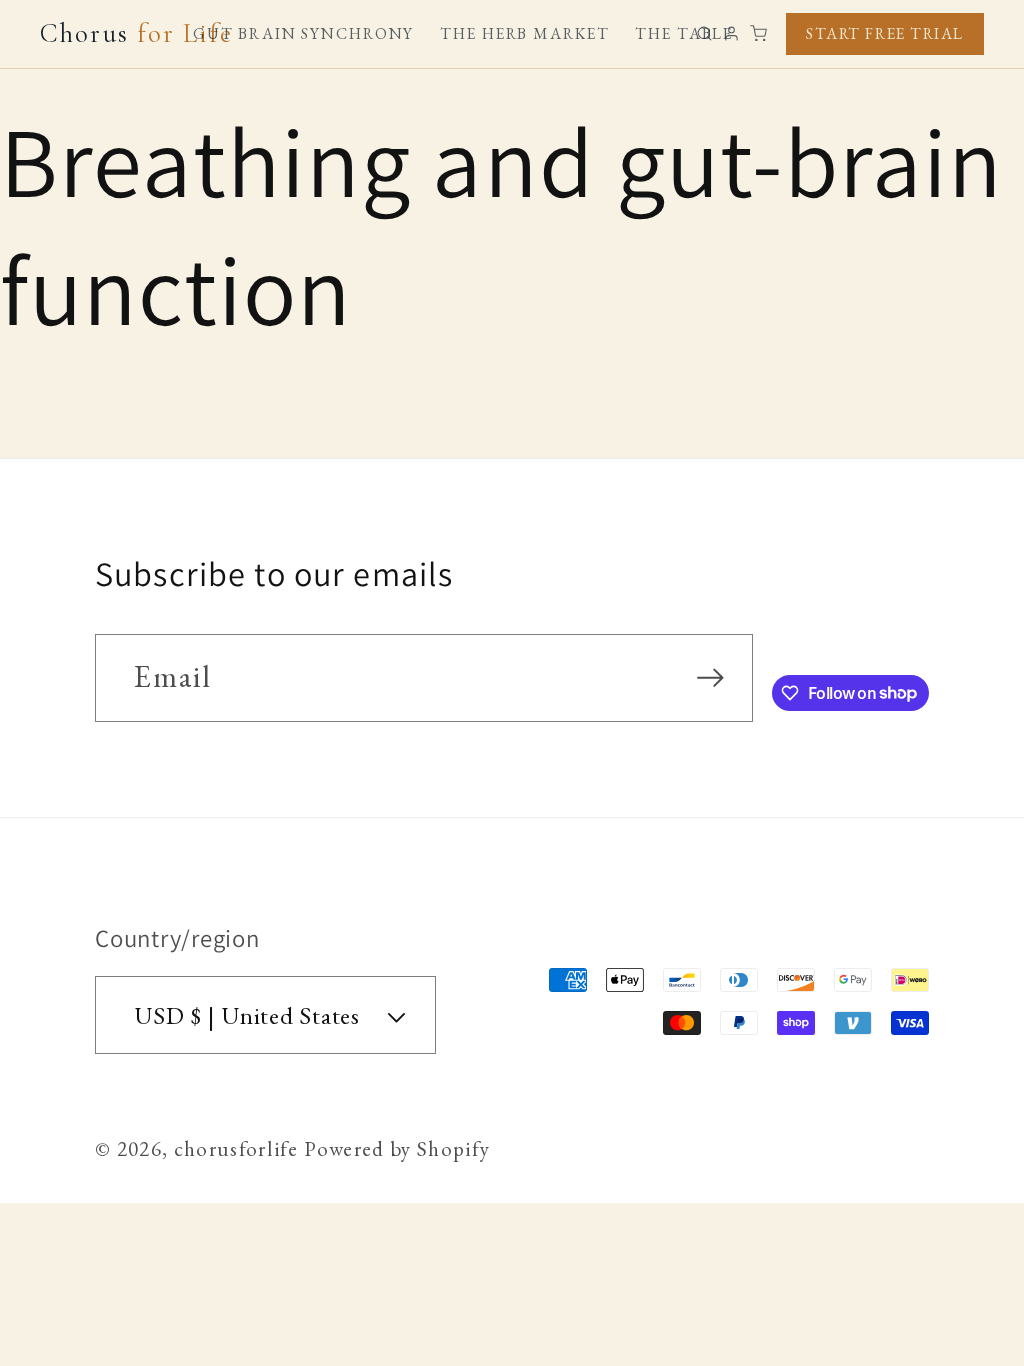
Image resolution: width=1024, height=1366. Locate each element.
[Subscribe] (710, 678)
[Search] (704, 33)
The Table (684, 34)
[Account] (731, 33)
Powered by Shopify (397, 1148)
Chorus (136, 34)
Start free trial (885, 33)
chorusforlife (236, 1148)
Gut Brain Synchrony (304, 34)
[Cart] (758, 33)
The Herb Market (524, 34)
